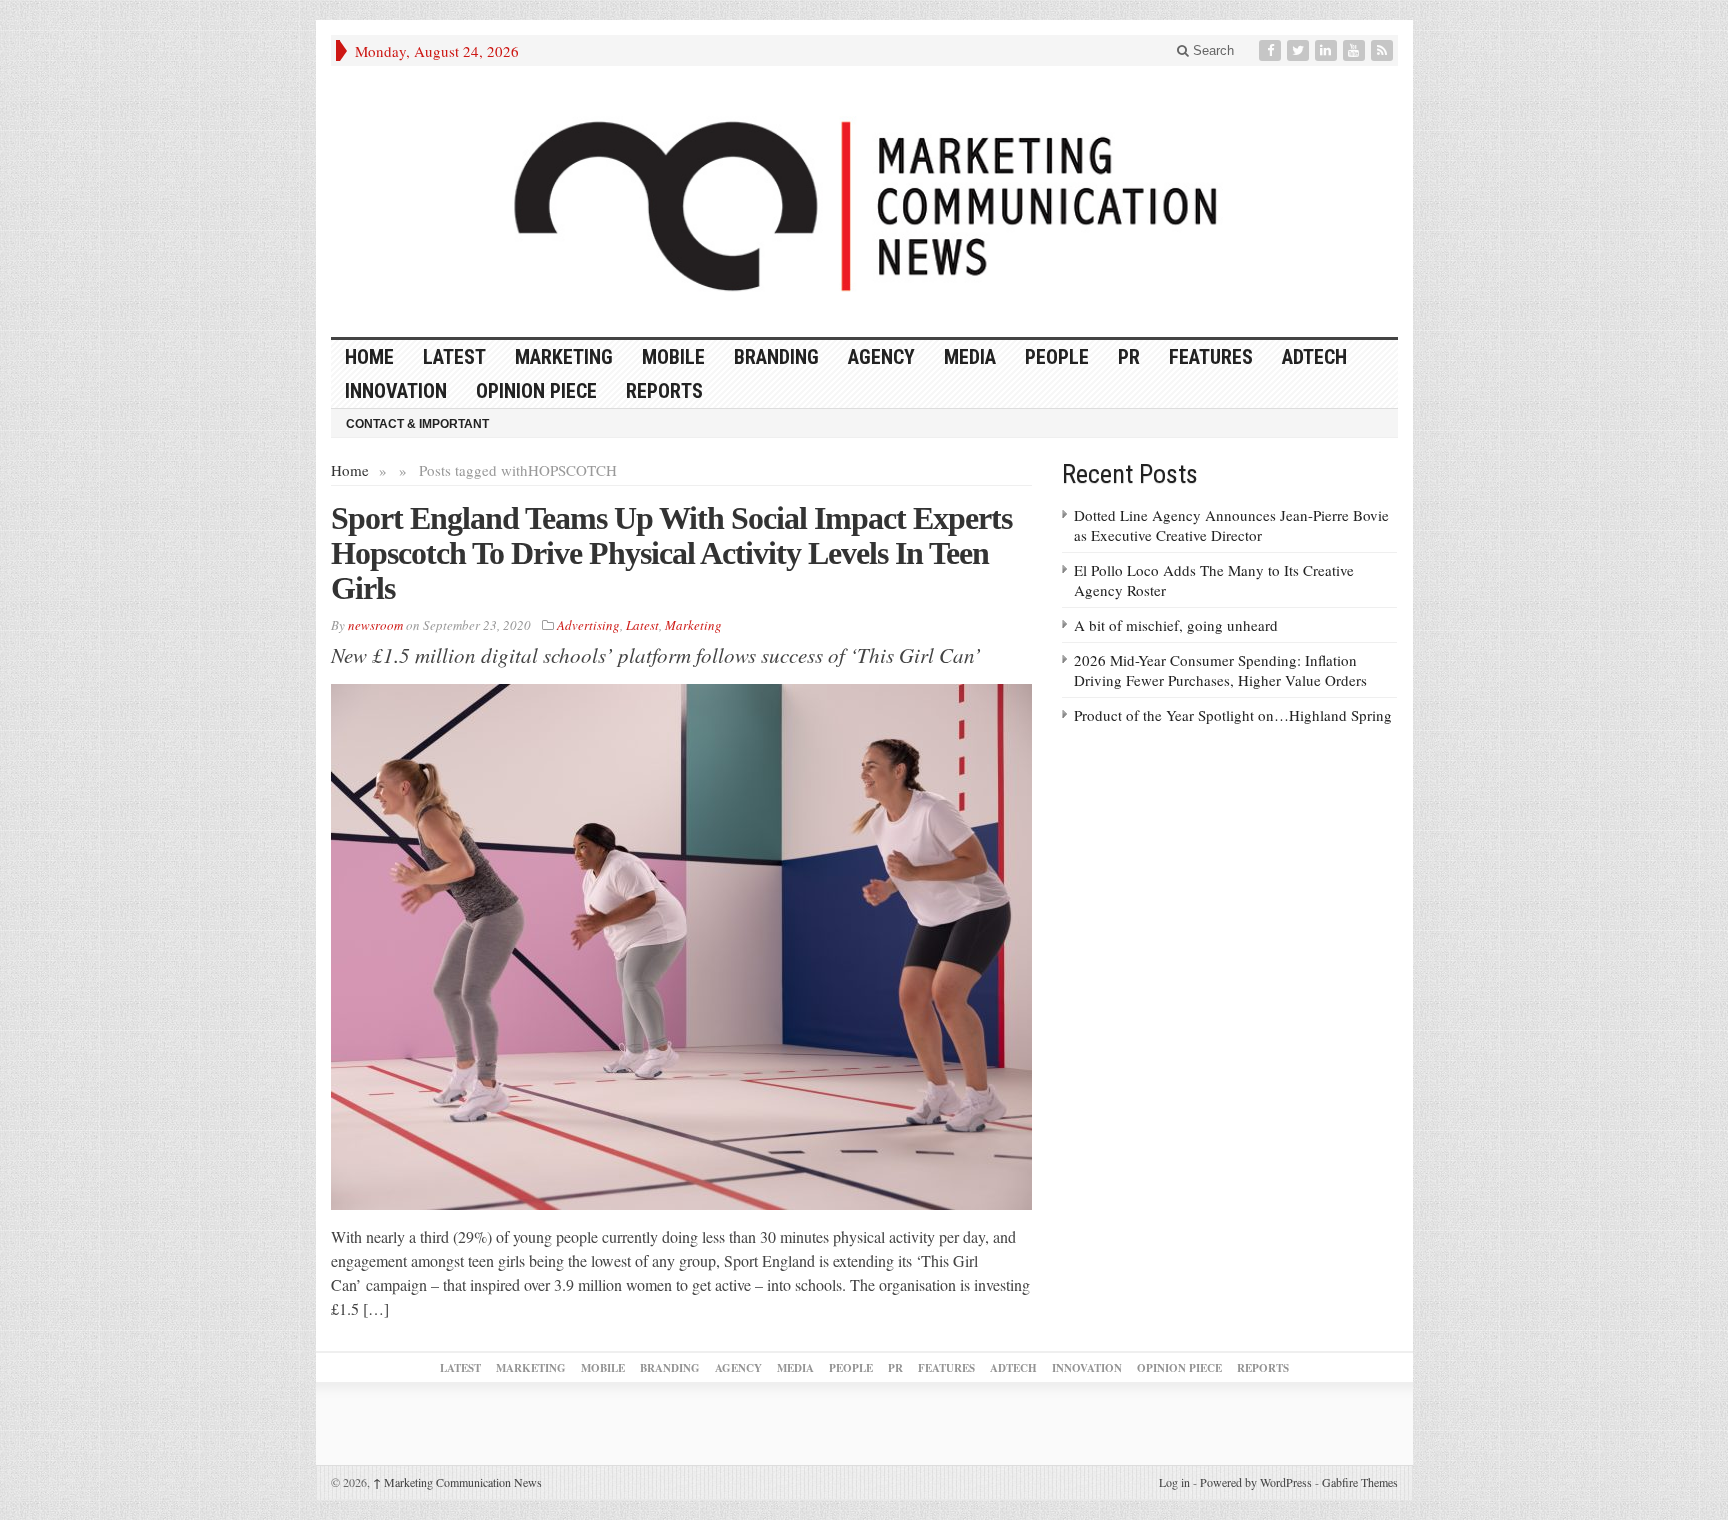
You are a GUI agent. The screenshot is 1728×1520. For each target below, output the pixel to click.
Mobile (673, 357)
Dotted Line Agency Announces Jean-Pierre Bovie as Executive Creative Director (1231, 525)
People (1057, 357)
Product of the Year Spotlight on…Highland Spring (1233, 715)
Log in (1174, 1482)
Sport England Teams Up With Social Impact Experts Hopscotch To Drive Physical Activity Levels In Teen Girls (671, 553)
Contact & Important (417, 424)
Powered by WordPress (1256, 1482)
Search (1211, 50)
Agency (881, 357)
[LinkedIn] (1328, 50)
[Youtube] (1356, 50)
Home (350, 470)
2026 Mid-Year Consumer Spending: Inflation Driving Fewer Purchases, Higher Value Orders (1220, 670)
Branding (776, 357)
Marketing (564, 357)
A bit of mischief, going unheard (1176, 625)
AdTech (1314, 357)
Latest (454, 357)
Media (970, 357)
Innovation (396, 391)
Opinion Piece (536, 391)
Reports (664, 391)
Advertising (588, 625)
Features (1211, 357)
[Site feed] (1384, 50)
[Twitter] (1300, 50)
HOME (369, 357)
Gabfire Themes (1360, 1482)
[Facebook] (1272, 50)
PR (1129, 357)
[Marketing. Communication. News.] (864, 201)
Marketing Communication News (457, 1482)
